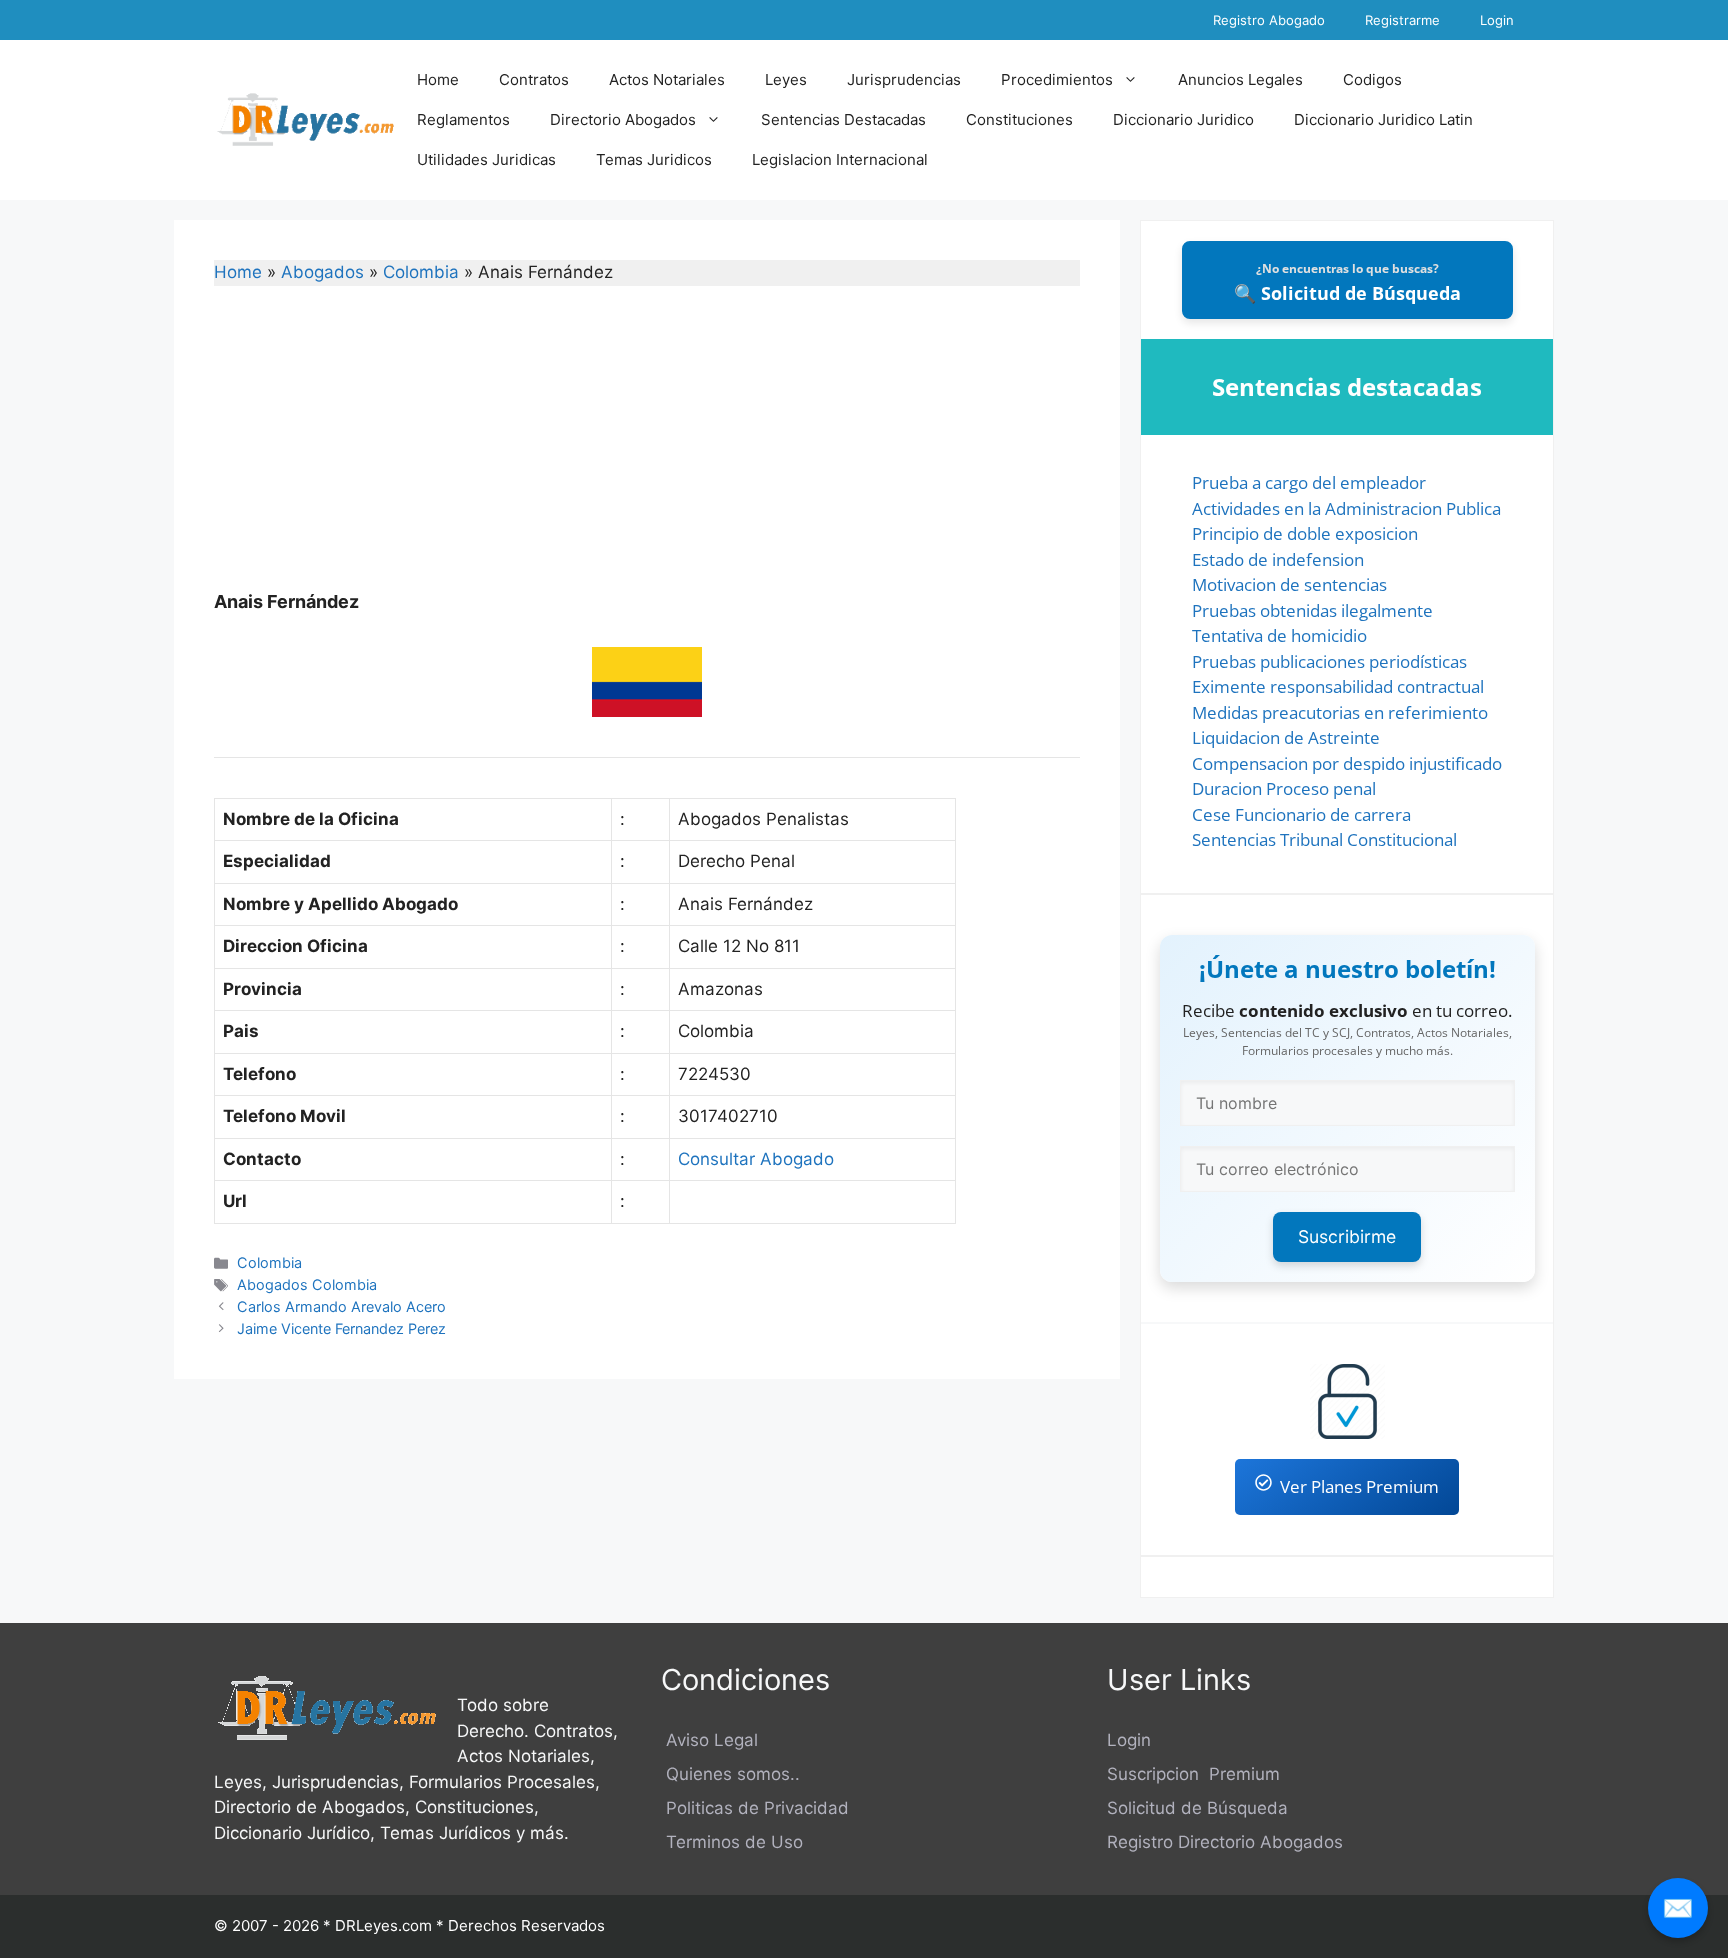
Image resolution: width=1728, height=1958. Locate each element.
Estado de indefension (1278, 559)
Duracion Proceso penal (1284, 788)
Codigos (1372, 79)
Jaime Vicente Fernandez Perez (341, 1328)
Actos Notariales (667, 79)
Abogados (322, 272)
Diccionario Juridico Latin (1383, 119)
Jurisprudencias (904, 79)
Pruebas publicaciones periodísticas (1329, 661)
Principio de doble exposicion (1305, 533)
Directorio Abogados (623, 119)
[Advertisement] (647, 451)
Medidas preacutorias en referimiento (1340, 712)
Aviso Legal (709, 1740)
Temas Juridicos (654, 159)
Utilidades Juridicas (486, 159)
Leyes (786, 79)
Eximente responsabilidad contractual (1338, 686)
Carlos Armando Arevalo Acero (341, 1306)
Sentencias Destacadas (843, 119)
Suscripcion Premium (1193, 1774)
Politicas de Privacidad (755, 1808)
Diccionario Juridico (1183, 119)
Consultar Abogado (756, 1159)
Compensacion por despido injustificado (1347, 763)
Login (1497, 20)
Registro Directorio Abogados (1225, 1842)
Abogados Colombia (307, 1284)
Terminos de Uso (732, 1842)
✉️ (1678, 1907)
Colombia (421, 272)
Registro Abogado (1269, 20)
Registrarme (1402, 20)
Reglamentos (463, 119)
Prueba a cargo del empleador (1309, 482)
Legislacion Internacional (840, 159)
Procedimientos (1057, 79)
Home (438, 79)
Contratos (534, 79)
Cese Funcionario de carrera (1301, 814)
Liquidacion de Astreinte (1286, 737)
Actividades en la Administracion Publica (1346, 508)
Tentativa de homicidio (1279, 635)
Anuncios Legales (1240, 79)
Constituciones (1019, 119)
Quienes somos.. (730, 1774)
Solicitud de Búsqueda (1197, 1808)
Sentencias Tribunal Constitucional (1324, 839)
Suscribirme (1347, 1236)
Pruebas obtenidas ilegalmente (1312, 610)
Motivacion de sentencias (1289, 584)
